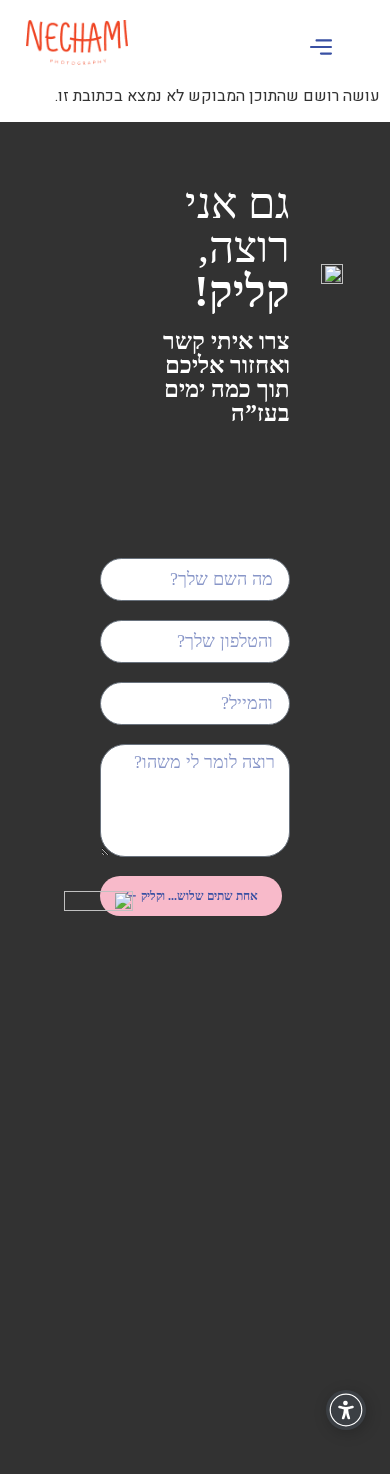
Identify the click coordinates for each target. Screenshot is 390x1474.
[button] (320, 49)
